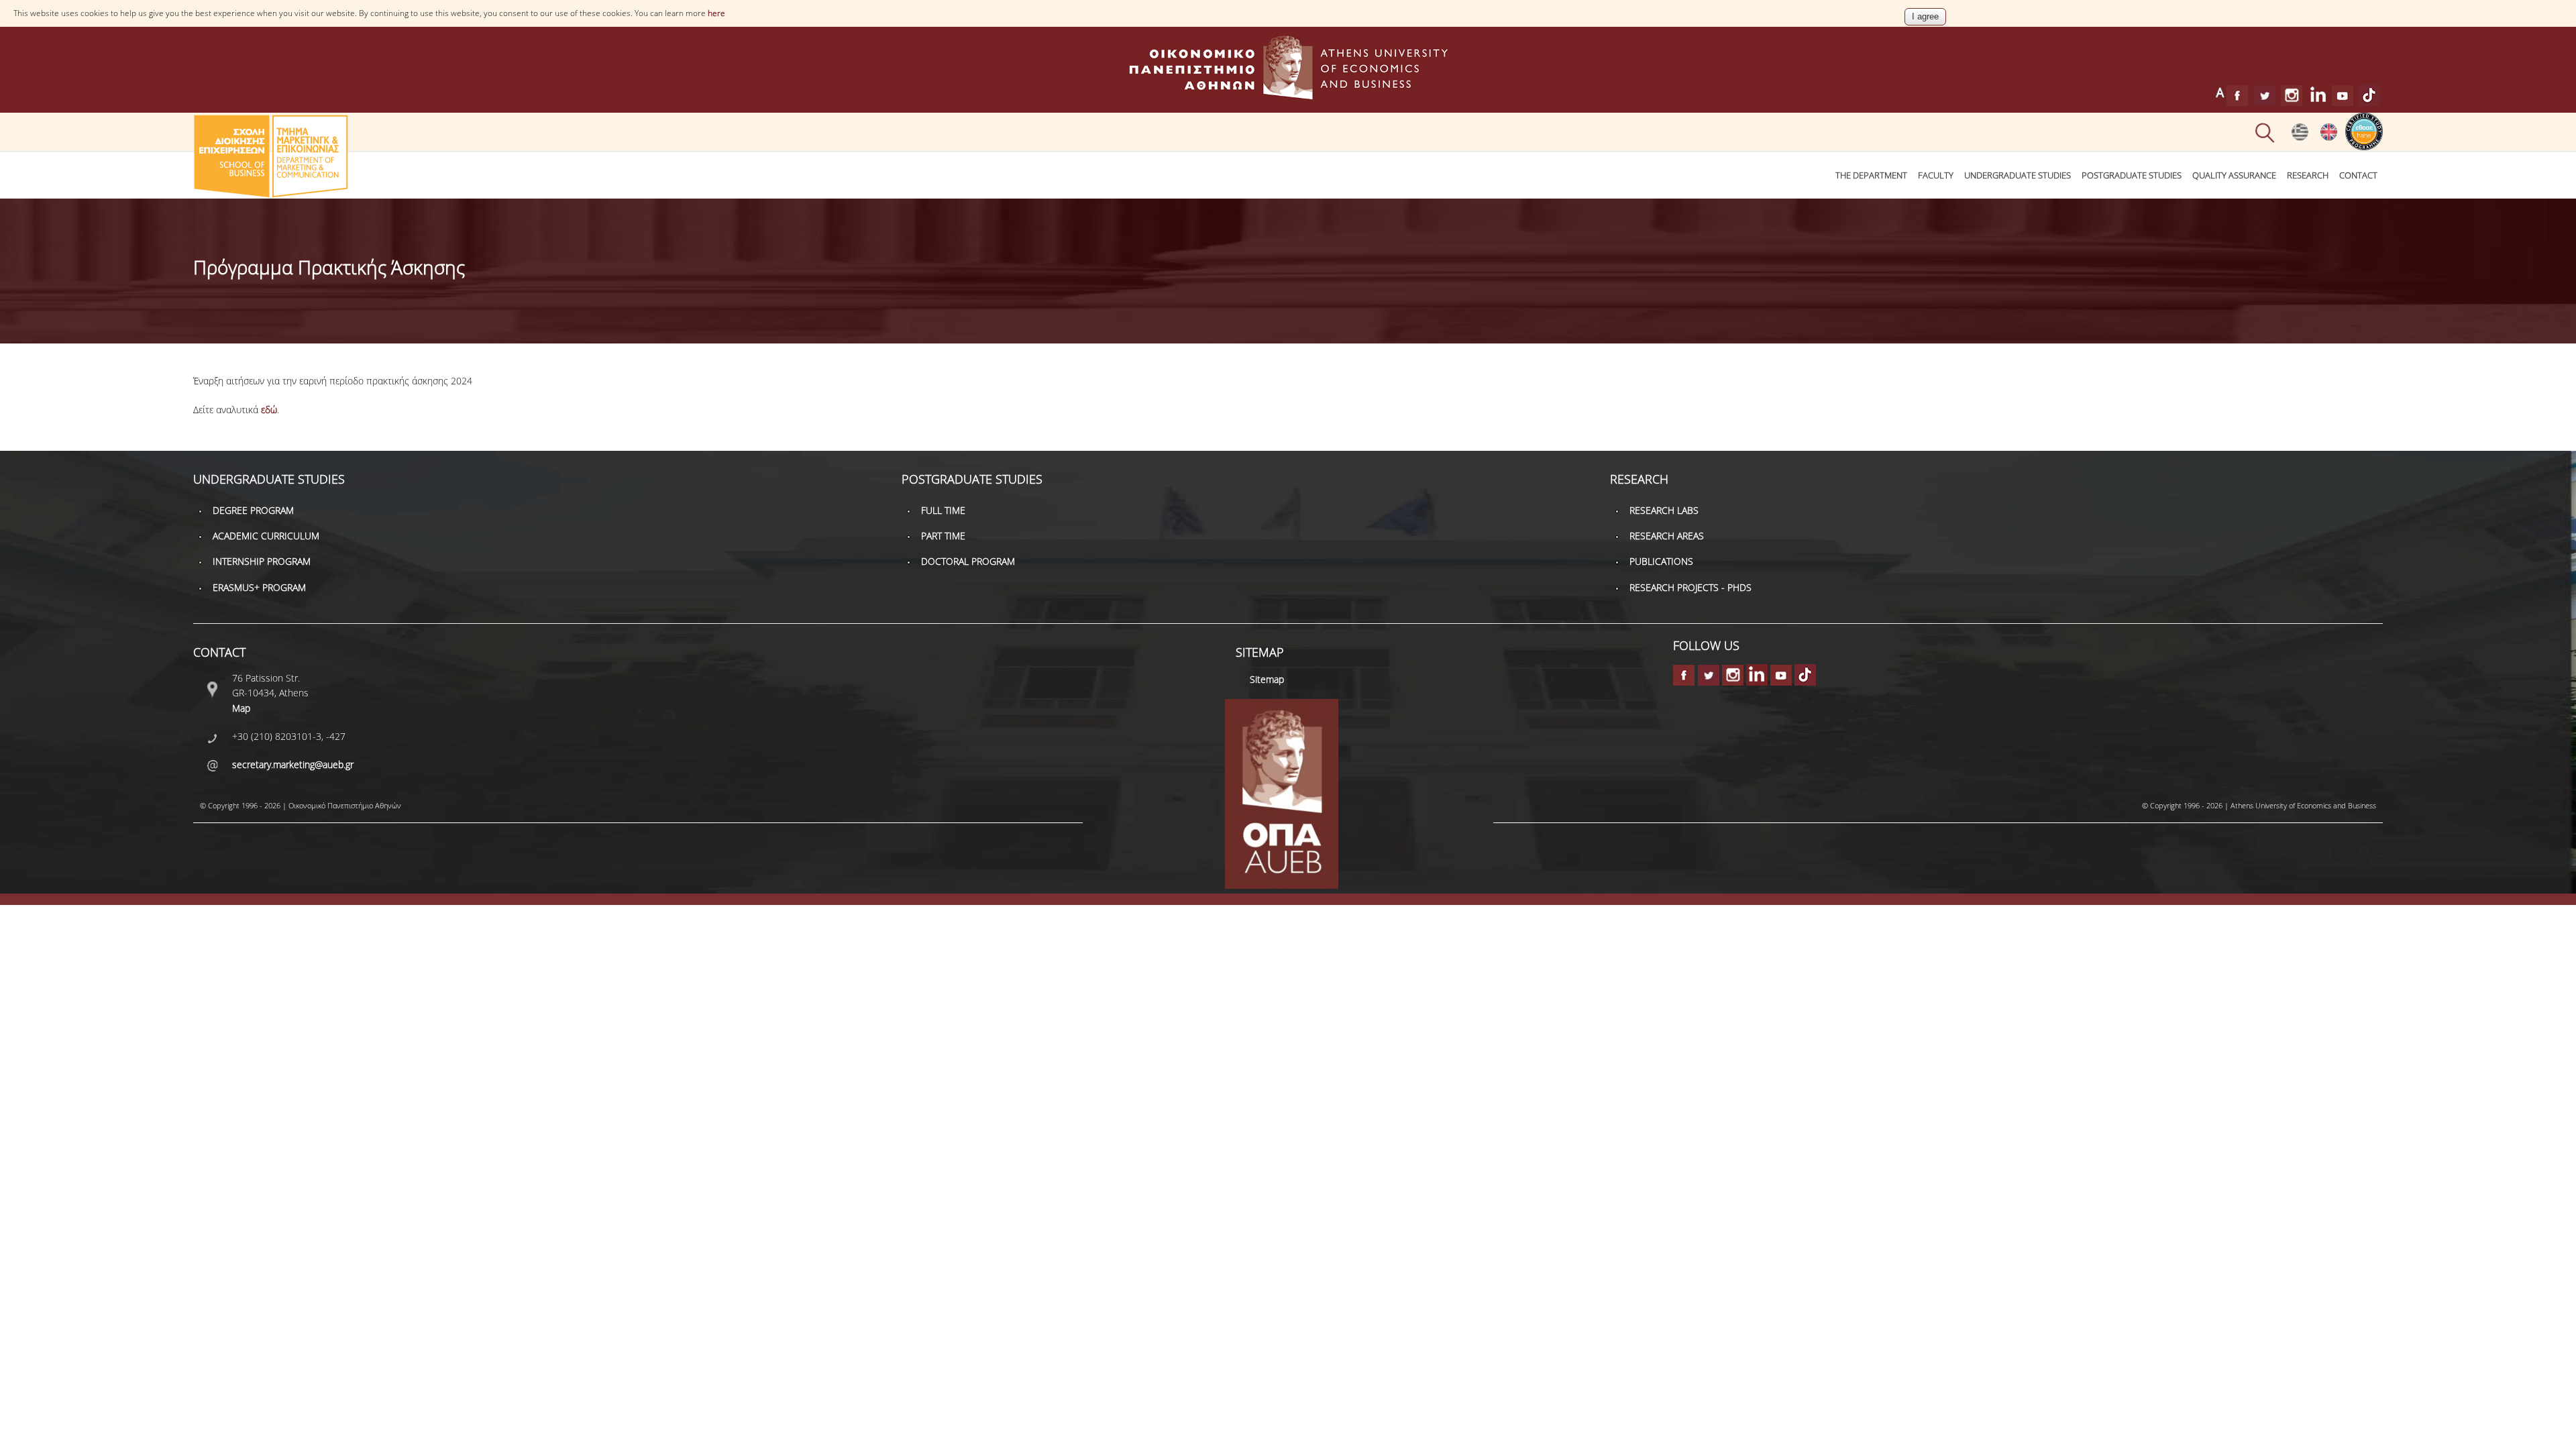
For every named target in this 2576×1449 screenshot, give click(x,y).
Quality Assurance (2234, 175)
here (716, 13)
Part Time (943, 536)
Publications (1661, 561)
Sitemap (1267, 679)
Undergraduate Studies (2018, 175)
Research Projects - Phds (1690, 587)
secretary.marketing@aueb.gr (293, 764)
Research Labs (1664, 510)
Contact (2358, 175)
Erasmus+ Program (259, 587)
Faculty (1936, 175)
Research (2308, 175)
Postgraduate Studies (2132, 175)
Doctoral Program (968, 561)
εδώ (269, 410)
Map (241, 708)
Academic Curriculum (266, 536)
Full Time (943, 510)
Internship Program (262, 561)
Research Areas (1667, 536)
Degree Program (253, 510)
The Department (1871, 175)
